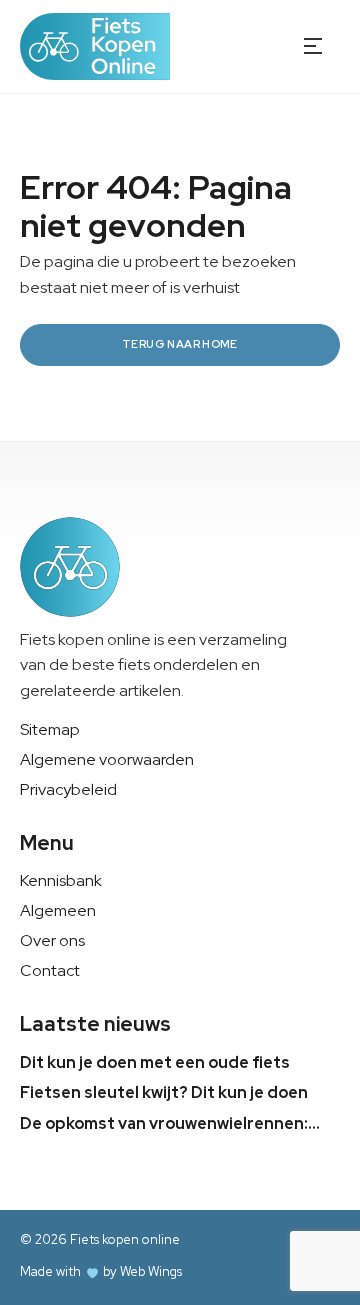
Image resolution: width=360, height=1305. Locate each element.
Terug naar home (180, 344)
